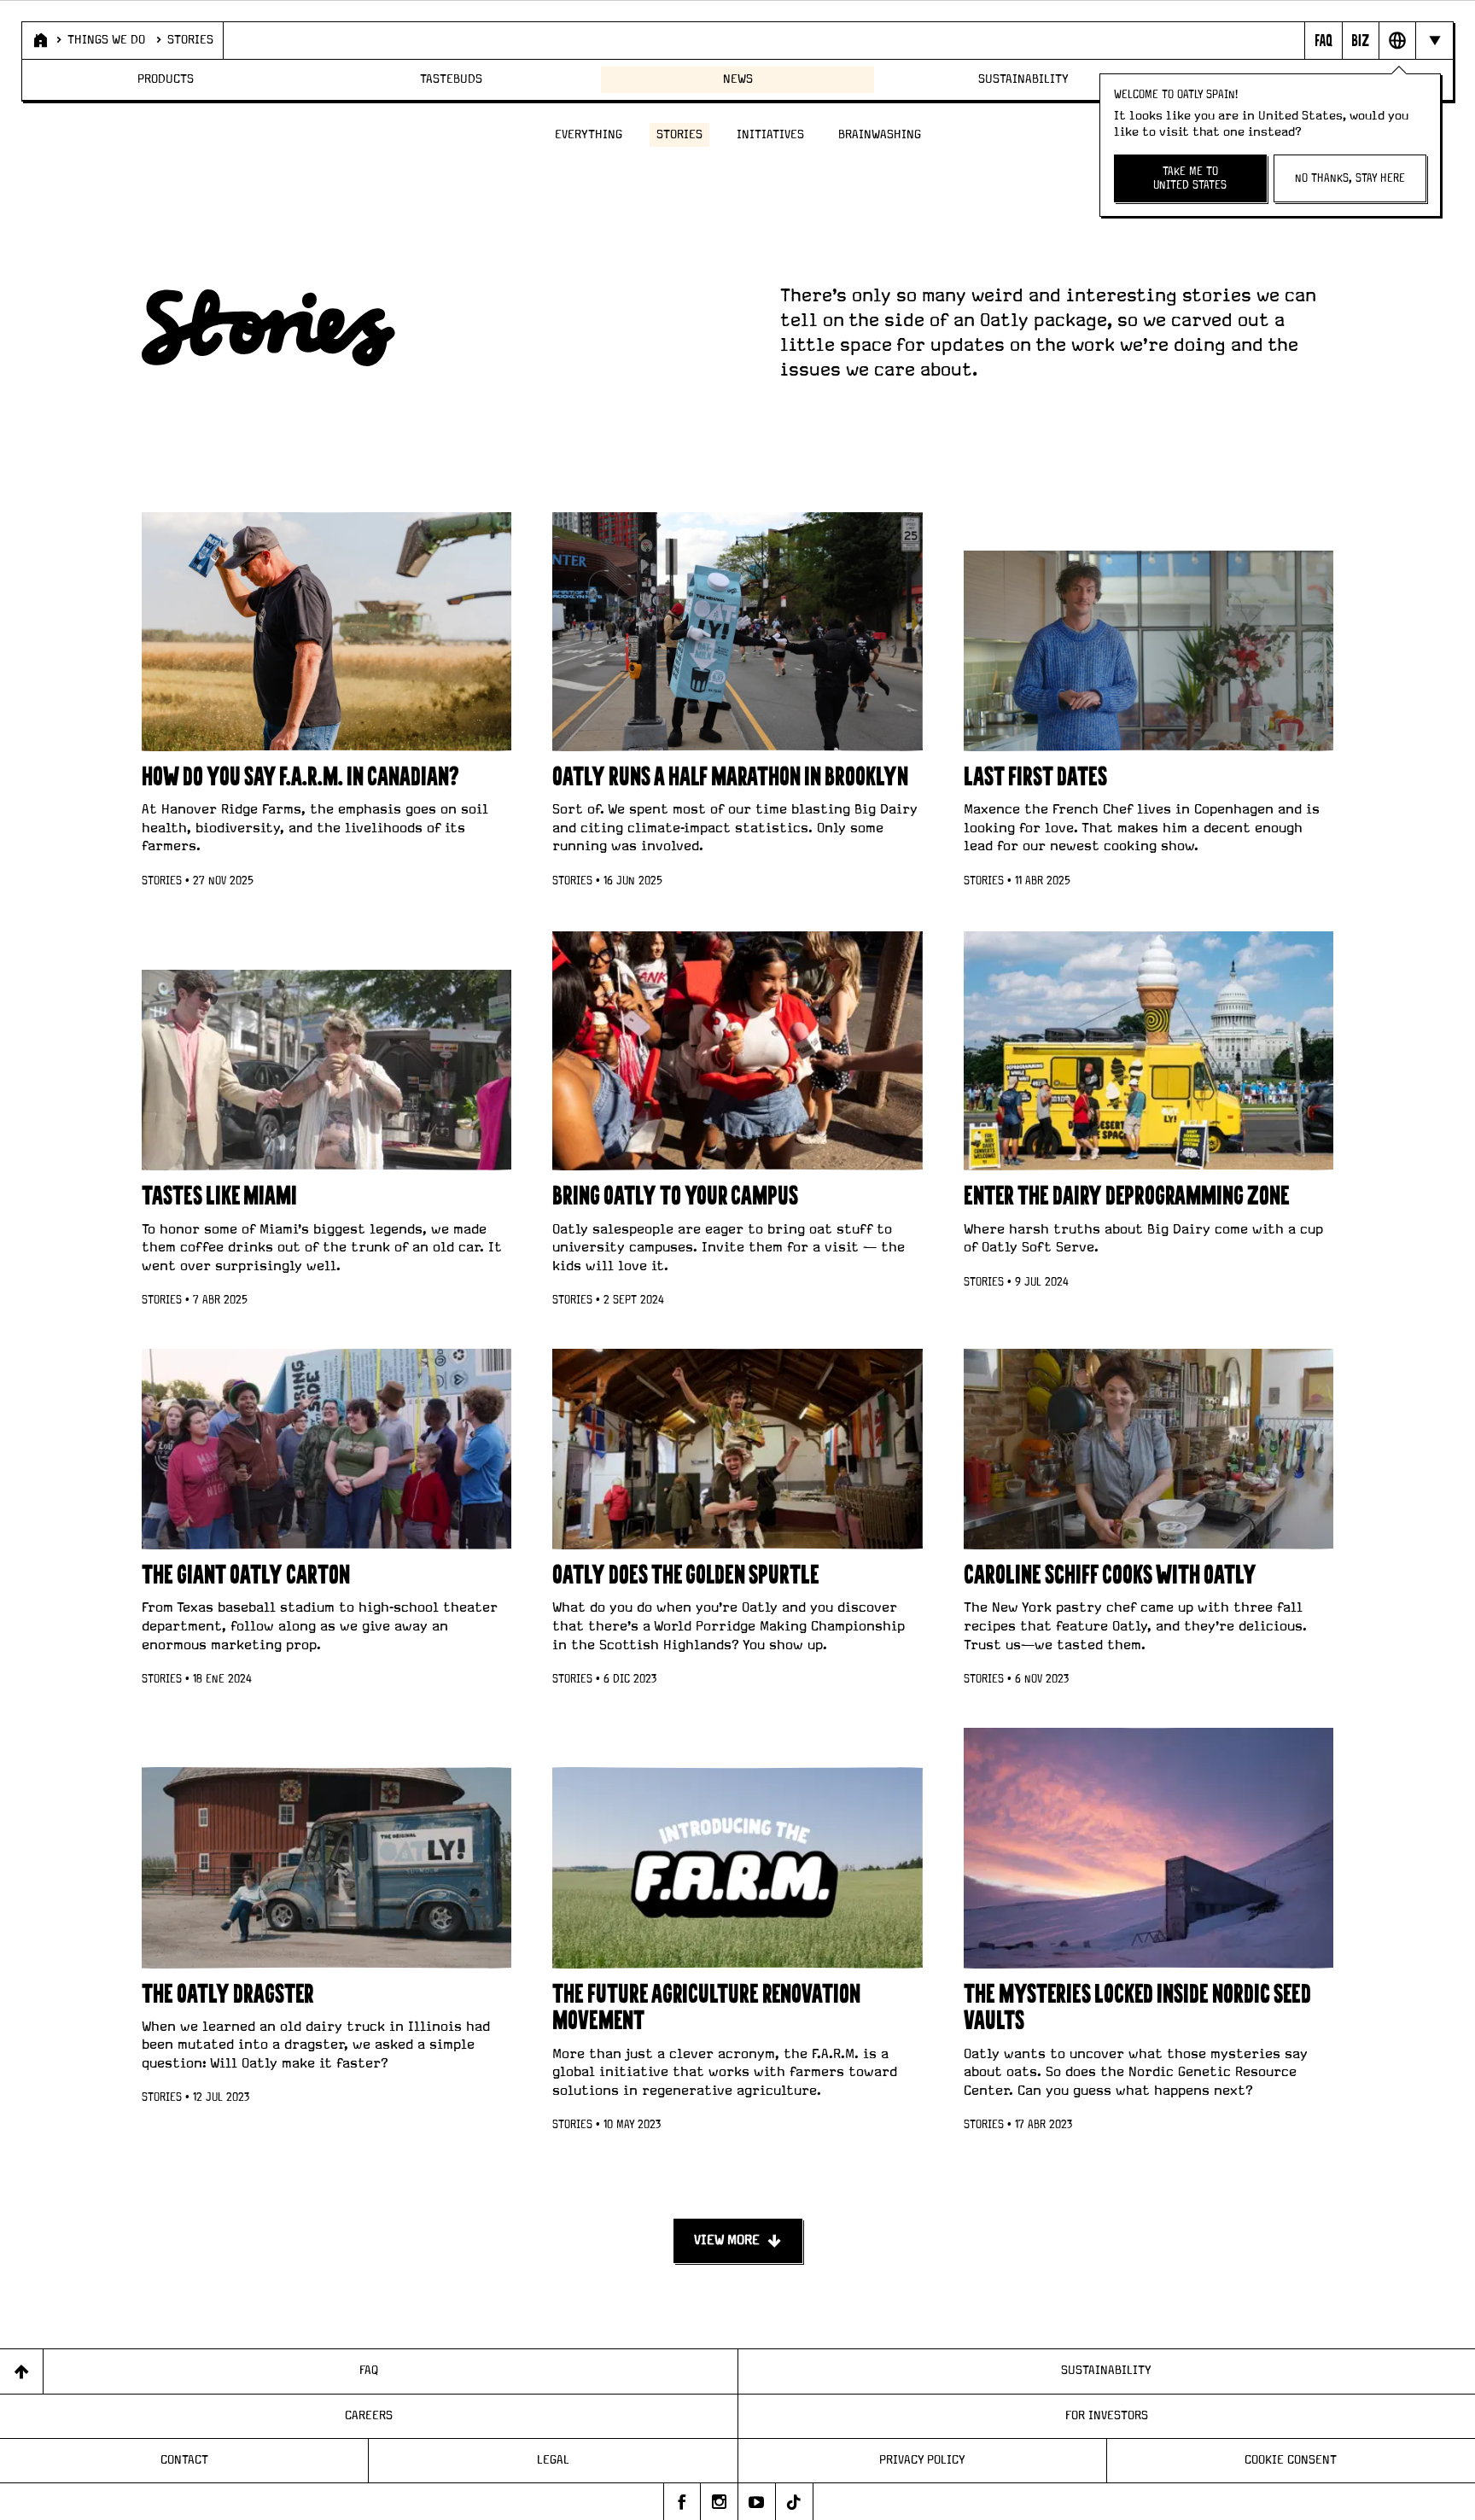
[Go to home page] (39, 40)
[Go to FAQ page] (1323, 40)
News (738, 79)
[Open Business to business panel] (1360, 40)
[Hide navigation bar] (1434, 40)
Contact (184, 2460)
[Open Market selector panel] (1397, 40)
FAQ (369, 2371)
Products (166, 79)
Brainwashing (880, 135)
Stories (190, 40)
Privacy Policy (922, 2460)
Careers (369, 2416)
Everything (589, 135)
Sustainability (1023, 79)
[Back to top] (22, 2371)
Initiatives (770, 135)
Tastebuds (451, 79)
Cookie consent (1291, 2460)
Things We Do (106, 40)
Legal (553, 2460)
